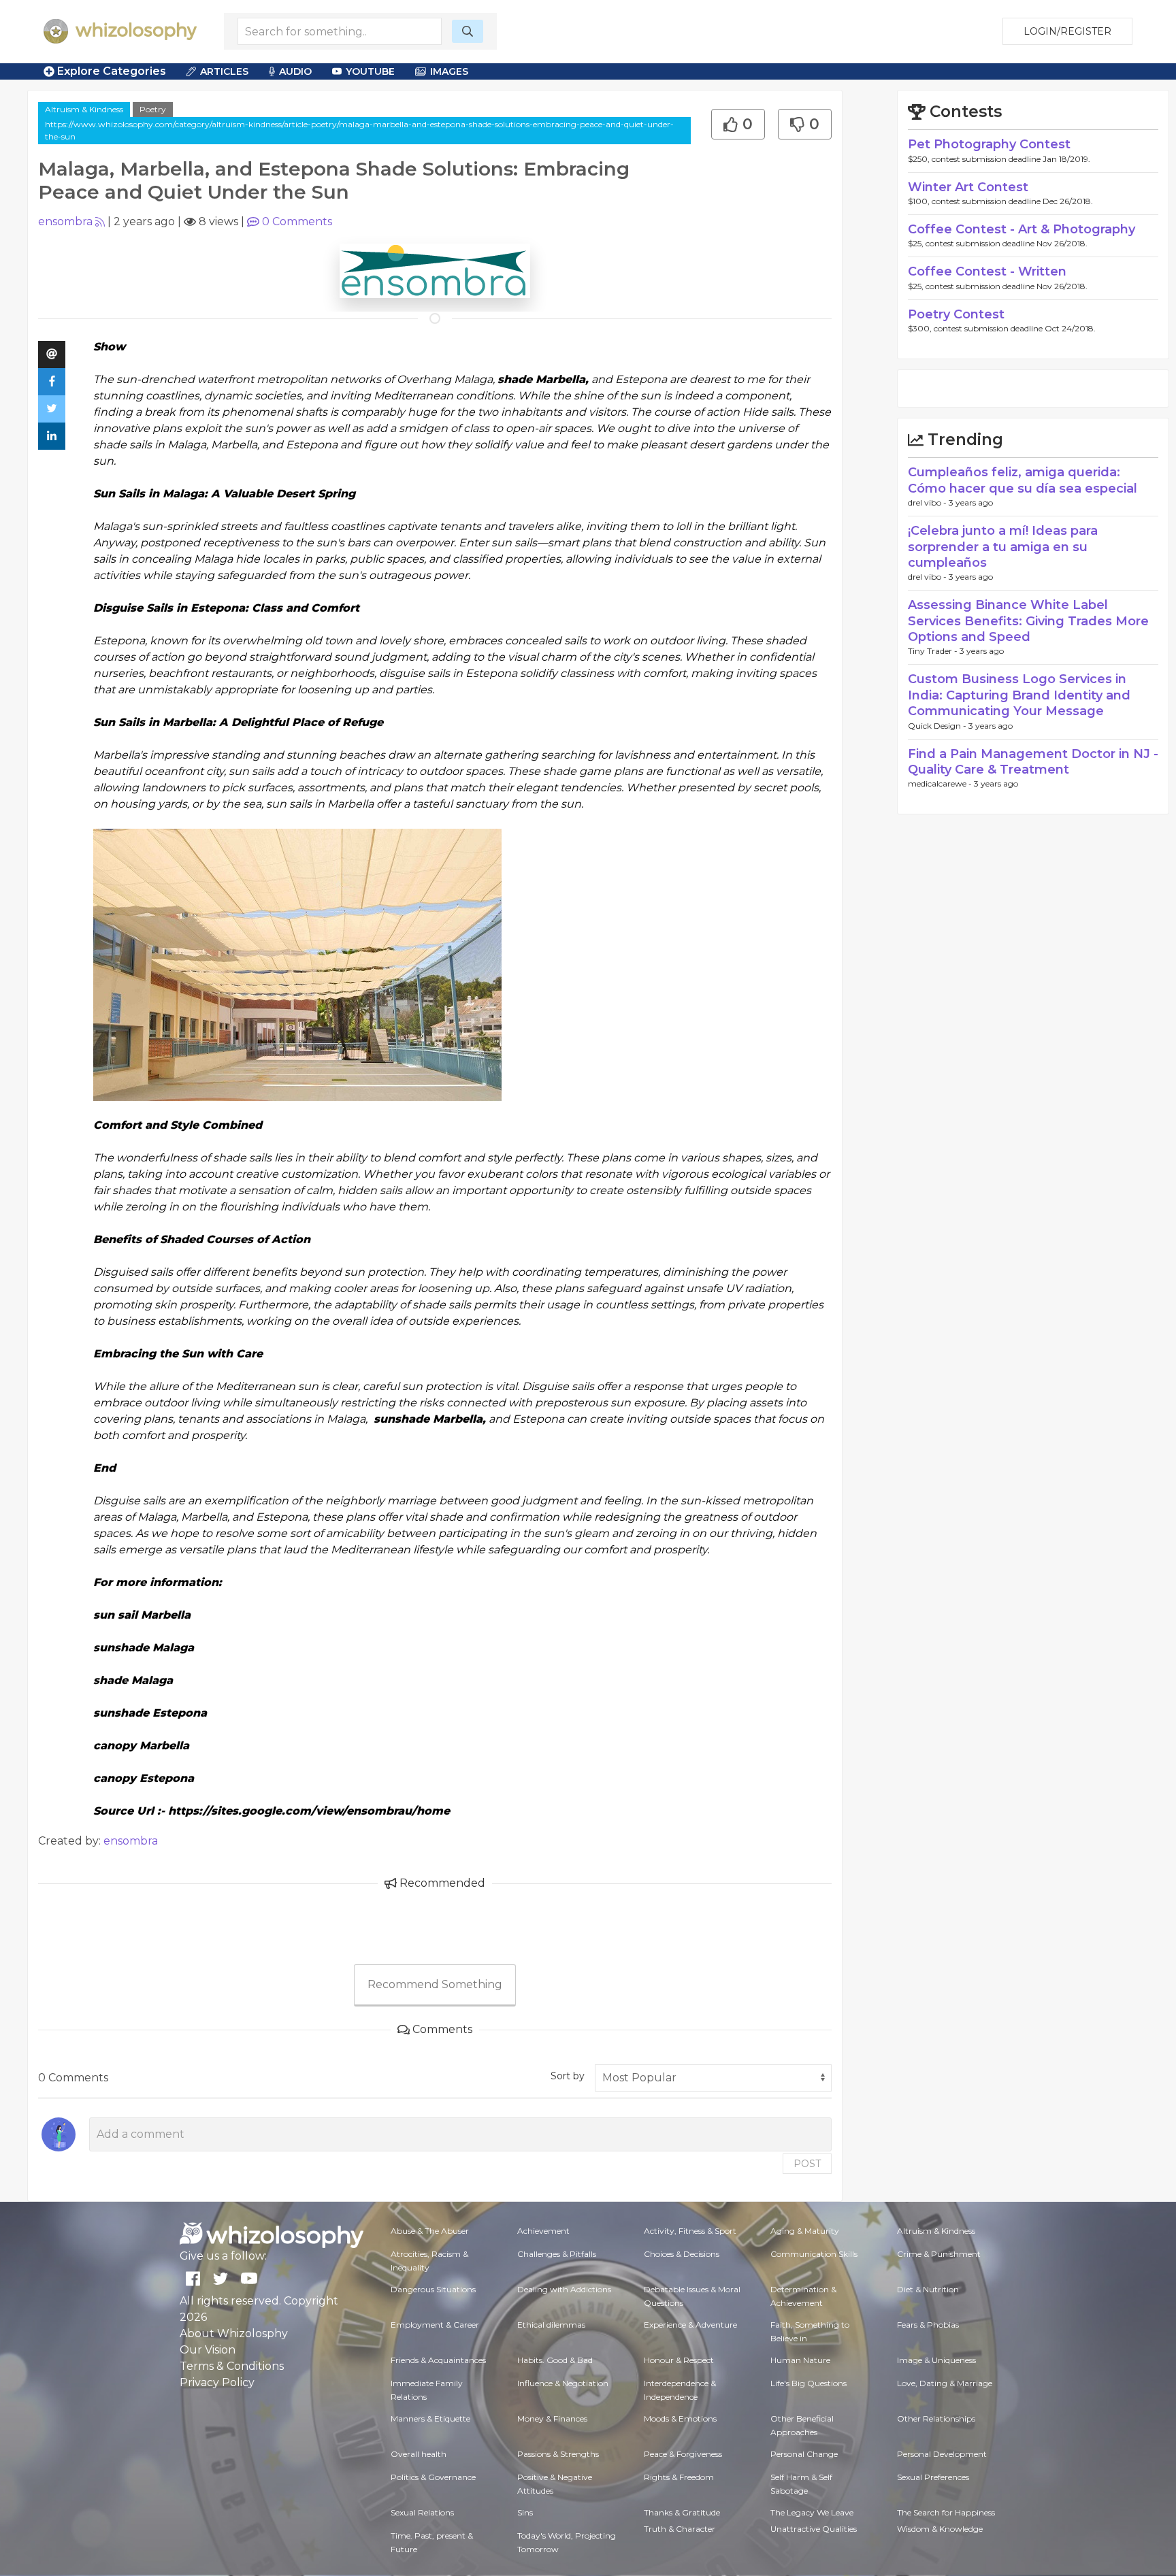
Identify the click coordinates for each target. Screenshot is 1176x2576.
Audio (295, 71)
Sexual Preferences (933, 2477)
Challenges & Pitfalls (557, 2254)
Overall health (419, 2454)
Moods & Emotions (680, 2418)
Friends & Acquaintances (438, 2360)
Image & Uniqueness (936, 2360)
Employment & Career (435, 2325)
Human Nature (800, 2360)
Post (807, 2164)
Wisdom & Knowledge (940, 2529)
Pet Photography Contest (989, 144)
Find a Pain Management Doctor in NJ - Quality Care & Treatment (1033, 762)
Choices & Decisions (682, 2254)
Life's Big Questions (808, 2383)
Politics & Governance (433, 2477)
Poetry (153, 109)
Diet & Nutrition (928, 2289)
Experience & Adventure (690, 2325)
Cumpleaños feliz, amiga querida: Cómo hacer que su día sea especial (1023, 480)
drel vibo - (928, 502)
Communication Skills (814, 2254)
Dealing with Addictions (564, 2289)
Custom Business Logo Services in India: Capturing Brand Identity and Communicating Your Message (1019, 695)
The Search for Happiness (946, 2512)
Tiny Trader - (934, 651)
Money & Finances (552, 2418)
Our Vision (208, 2350)
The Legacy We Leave (812, 2512)
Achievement (543, 2231)
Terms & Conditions (232, 2366)
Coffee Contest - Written (987, 271)
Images (449, 71)
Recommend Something (435, 1984)
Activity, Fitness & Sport (690, 2231)
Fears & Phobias (928, 2325)
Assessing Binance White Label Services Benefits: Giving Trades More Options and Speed (1028, 621)
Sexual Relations (422, 2512)
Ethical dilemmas (551, 2325)
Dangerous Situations (433, 2289)
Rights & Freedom (679, 2477)
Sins (525, 2512)
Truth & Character (680, 2529)
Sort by (568, 2076)
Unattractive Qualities (814, 2529)
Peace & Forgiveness (683, 2454)
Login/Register (1067, 31)
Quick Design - (938, 726)
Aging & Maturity (805, 2231)
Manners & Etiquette (430, 2418)
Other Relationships (936, 2418)
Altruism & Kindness (84, 109)
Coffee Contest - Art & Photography (1022, 229)
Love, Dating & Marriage (945, 2383)
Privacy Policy (217, 2382)
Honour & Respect (679, 2360)
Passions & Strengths (558, 2454)
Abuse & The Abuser (430, 2231)
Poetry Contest (956, 314)
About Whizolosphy (234, 2333)
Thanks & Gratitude (682, 2512)
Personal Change (804, 2454)
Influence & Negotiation (563, 2383)
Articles (224, 71)
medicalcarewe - (941, 783)
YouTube (370, 71)
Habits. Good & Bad (555, 2360)
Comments (297, 221)
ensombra (65, 221)
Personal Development (942, 2454)
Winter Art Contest (968, 187)
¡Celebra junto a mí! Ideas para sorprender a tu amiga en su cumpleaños (1003, 547)
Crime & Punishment (939, 2254)
